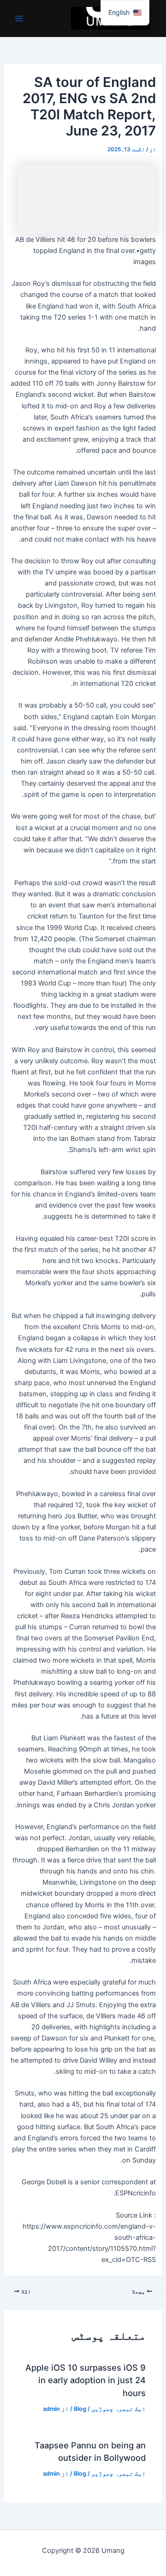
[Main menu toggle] (19, 18)
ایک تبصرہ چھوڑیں (119, 2409)
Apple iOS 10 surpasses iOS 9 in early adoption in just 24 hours (86, 2380)
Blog (80, 2409)
